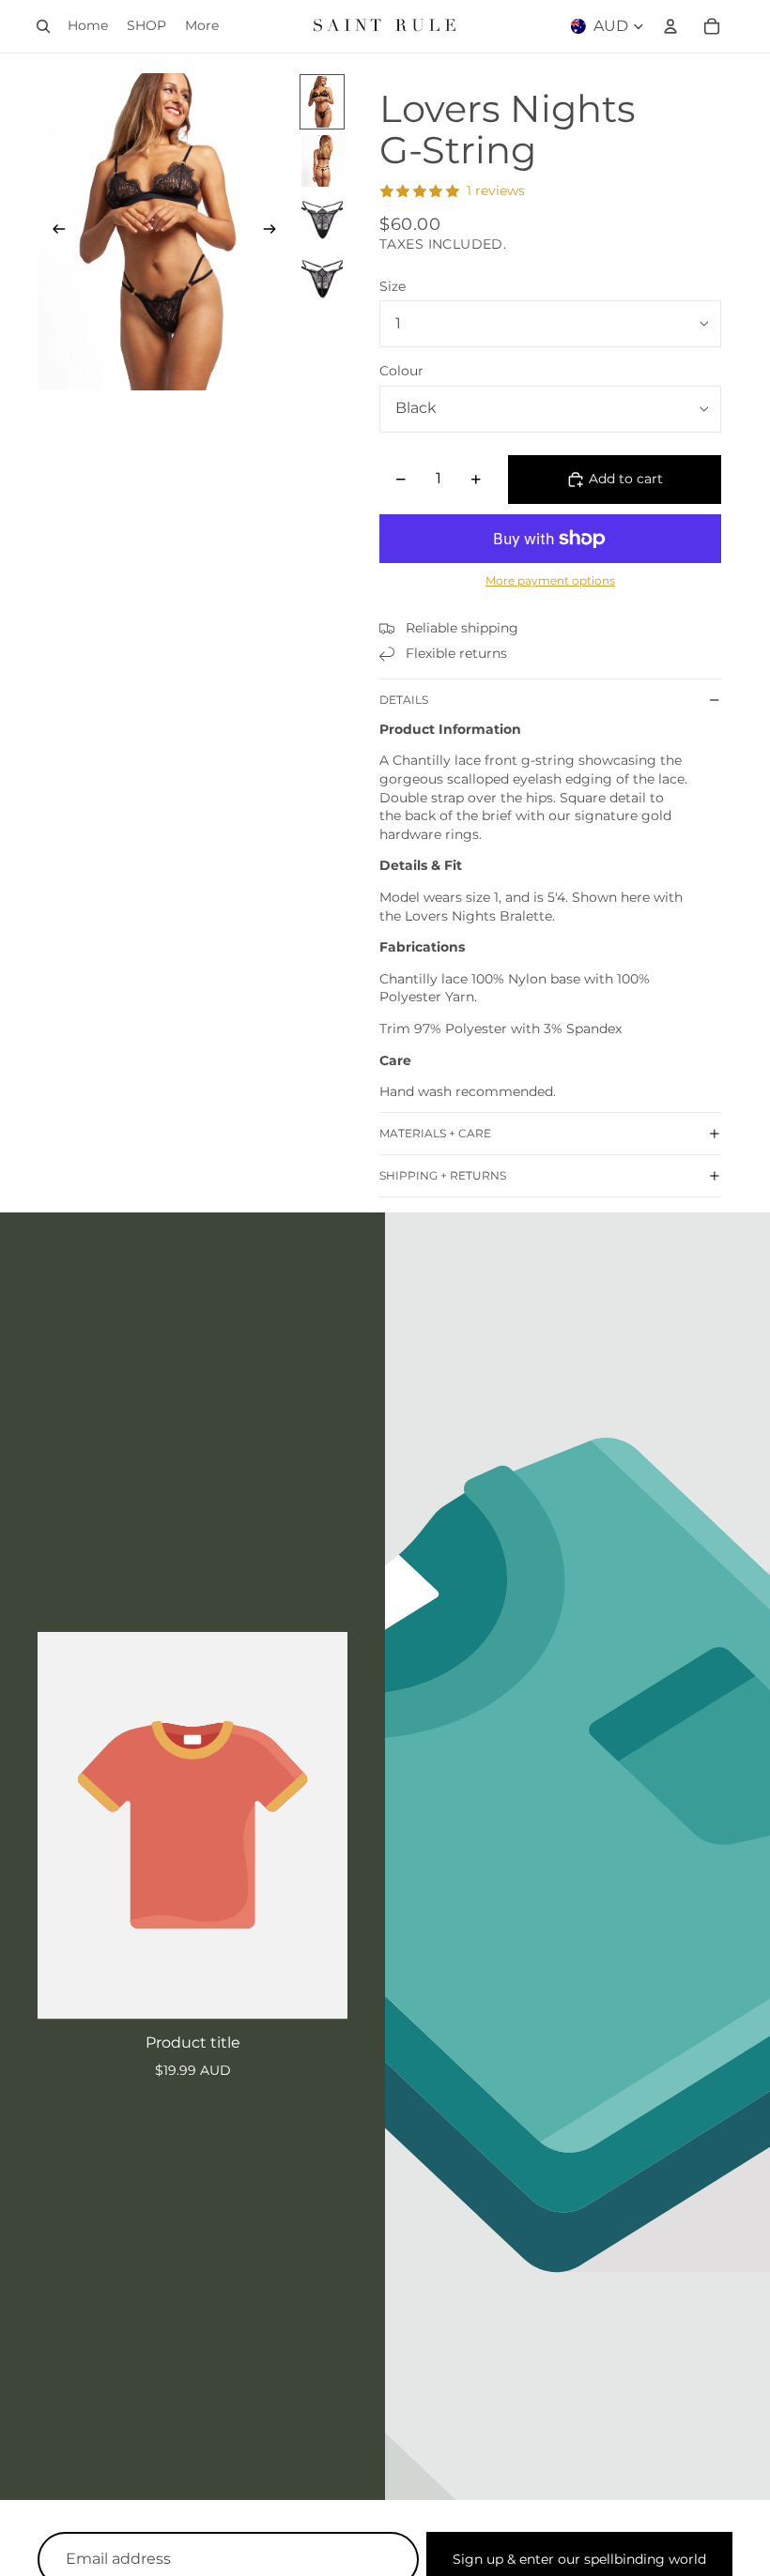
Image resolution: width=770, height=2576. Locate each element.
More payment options (550, 581)
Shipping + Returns (443, 1175)
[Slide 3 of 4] (322, 220)
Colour (401, 371)
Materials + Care (435, 1133)
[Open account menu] (670, 26)
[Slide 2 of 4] (322, 161)
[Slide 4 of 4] (322, 279)
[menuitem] (202, 26)
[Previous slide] (53, 232)
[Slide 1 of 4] (322, 102)
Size (393, 286)
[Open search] (43, 26)
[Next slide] (276, 232)
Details (404, 700)
